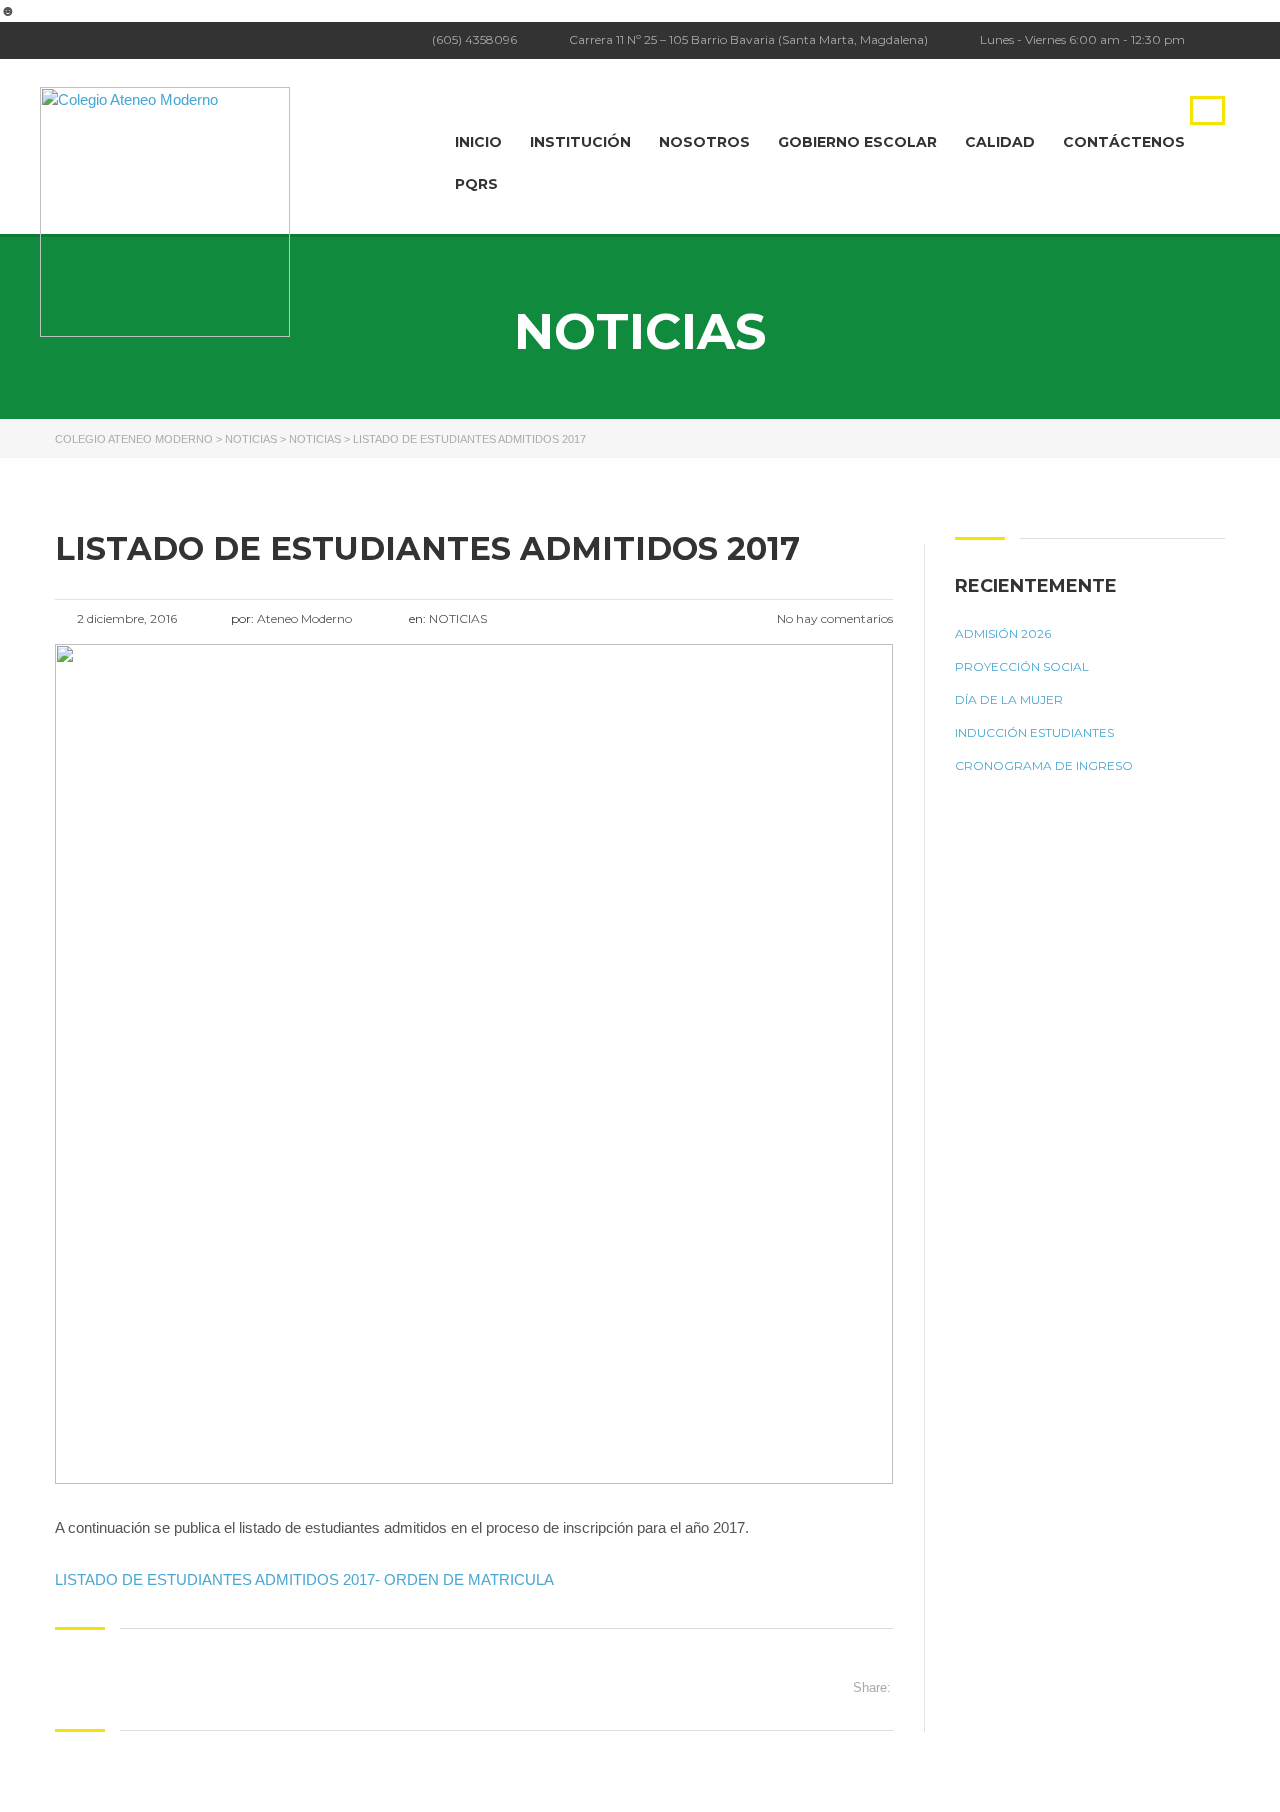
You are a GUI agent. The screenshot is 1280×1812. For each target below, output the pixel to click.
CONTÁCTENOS (1124, 142)
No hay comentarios (833, 618)
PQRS (476, 184)
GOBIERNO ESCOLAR (857, 142)
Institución (580, 142)
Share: (872, 1687)
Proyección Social (1022, 666)
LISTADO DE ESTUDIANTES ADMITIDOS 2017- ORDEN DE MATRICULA (304, 1579)
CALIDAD (1000, 142)
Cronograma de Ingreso (1044, 765)
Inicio (478, 142)
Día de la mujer (1009, 699)
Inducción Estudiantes (1034, 732)
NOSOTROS (704, 142)
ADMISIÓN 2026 (1003, 633)
